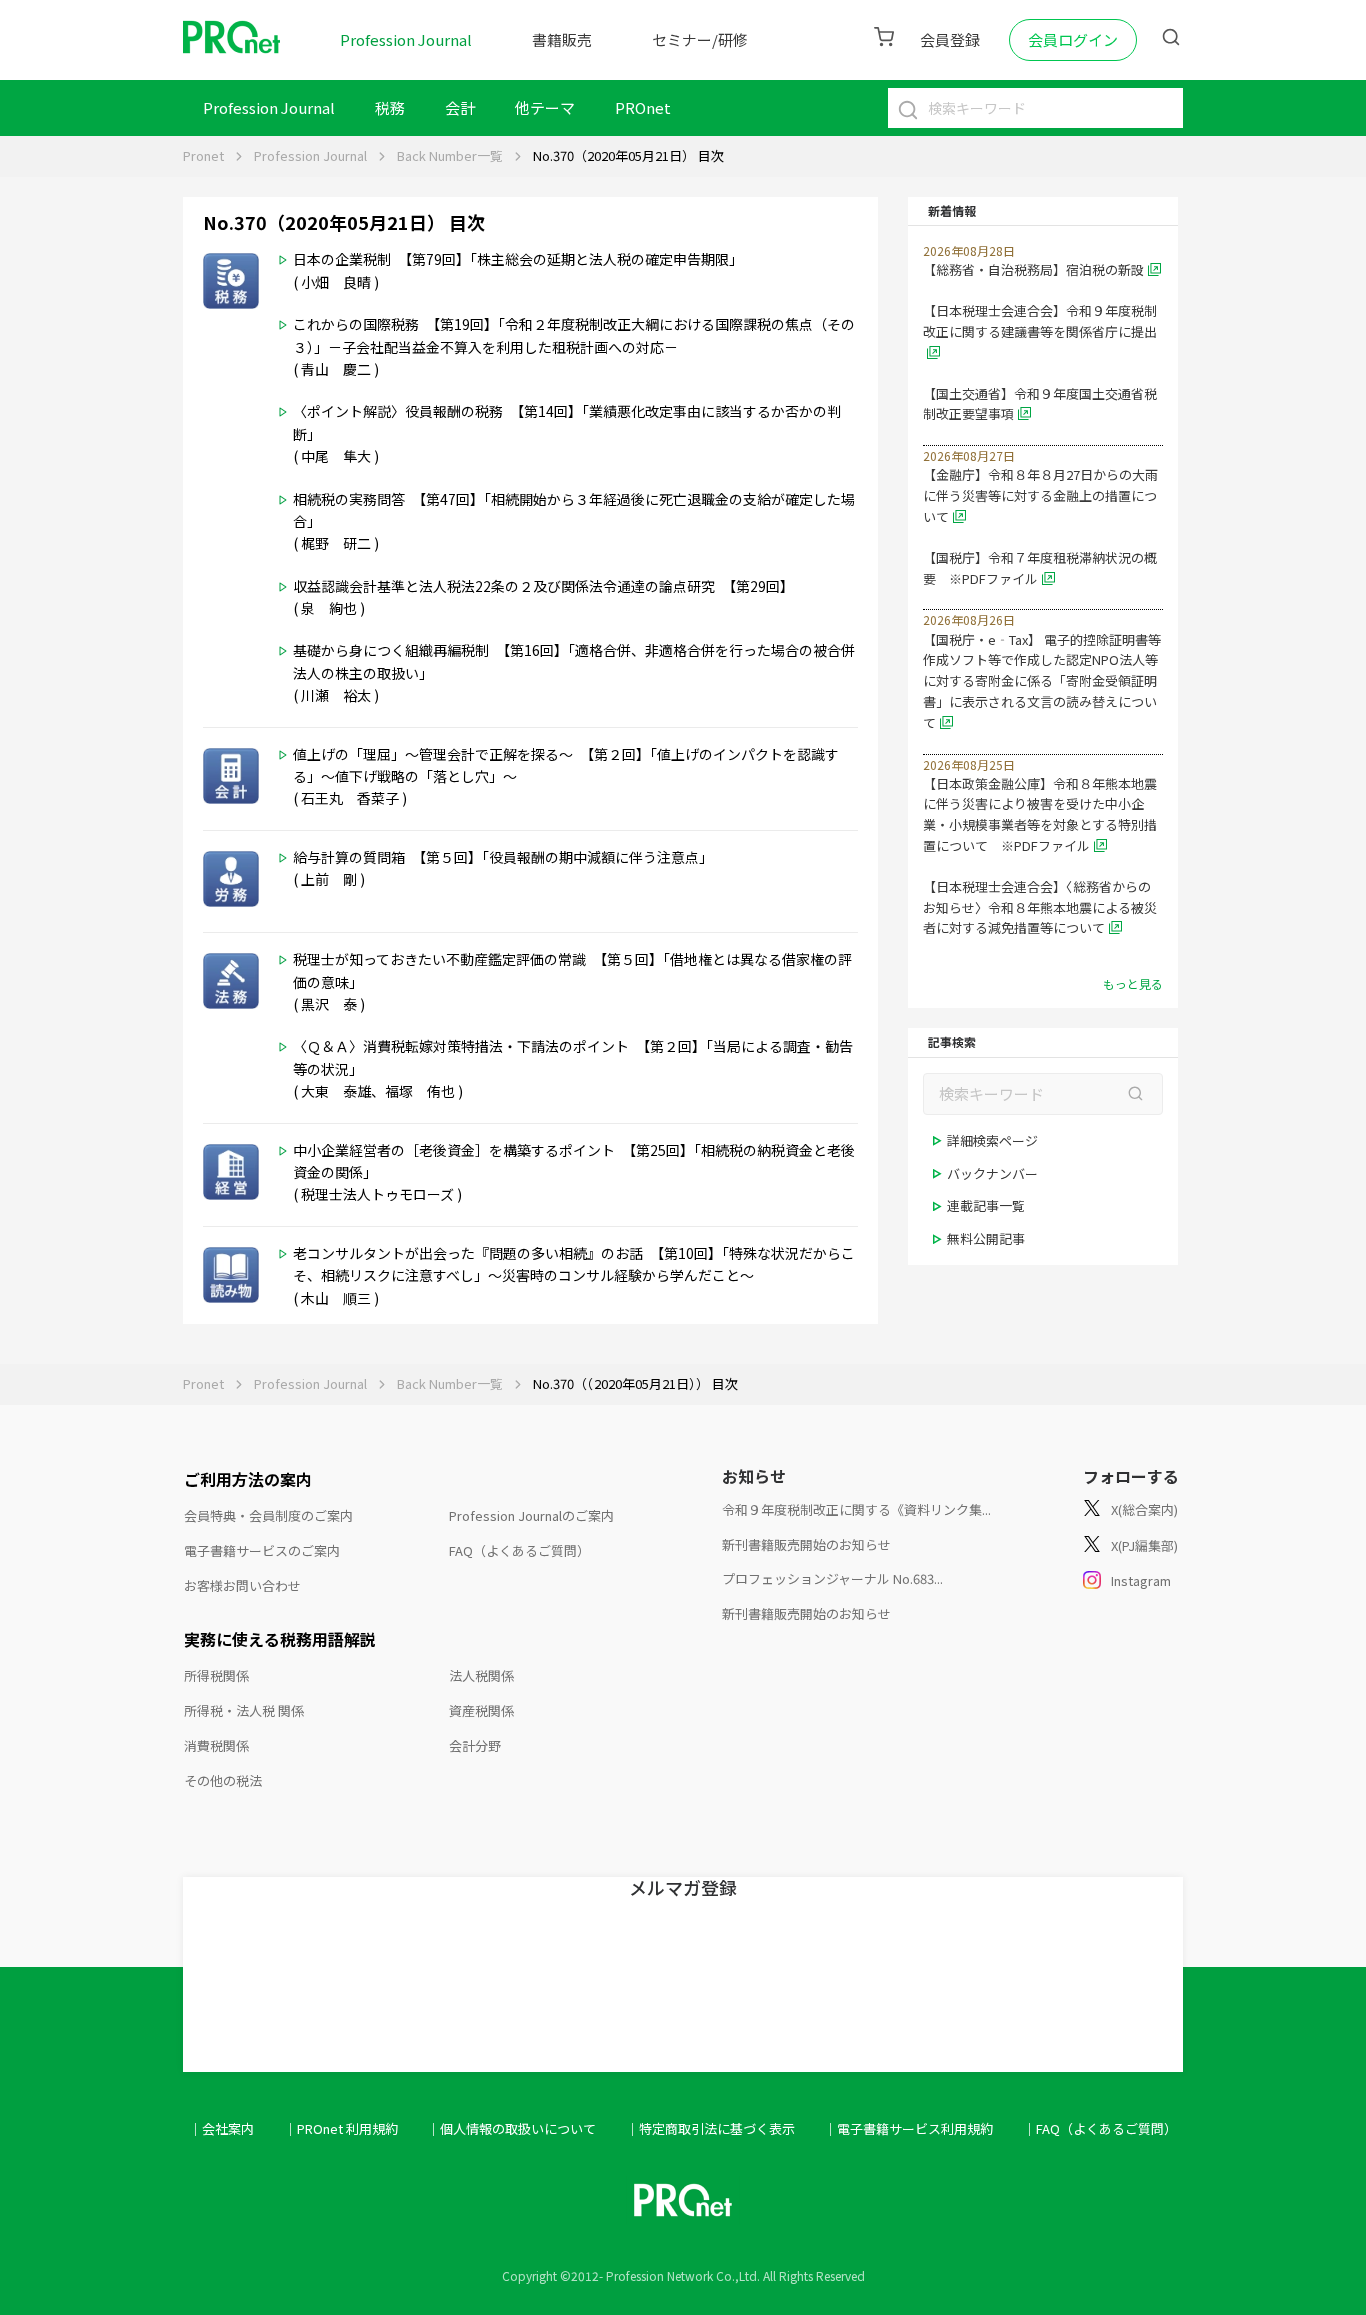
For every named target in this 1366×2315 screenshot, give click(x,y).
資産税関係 (481, 1710)
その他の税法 (223, 1780)
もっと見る (1133, 983)
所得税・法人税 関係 (244, 1710)
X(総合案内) (1144, 1509)
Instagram (1141, 1580)
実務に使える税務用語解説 (280, 1639)
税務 (390, 107)
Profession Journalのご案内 (531, 1515)
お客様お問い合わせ (242, 1585)
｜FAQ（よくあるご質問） (1100, 2128)
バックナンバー (992, 1173)
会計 (460, 107)
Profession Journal (406, 39)
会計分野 (475, 1745)
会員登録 (950, 39)
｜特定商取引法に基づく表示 (710, 2128)
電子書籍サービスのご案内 (262, 1550)
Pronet (203, 155)
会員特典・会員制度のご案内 (268, 1515)
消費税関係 (216, 1745)
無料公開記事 (986, 1238)
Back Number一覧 (450, 155)
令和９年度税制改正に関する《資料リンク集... (856, 1509)
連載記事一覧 (986, 1205)
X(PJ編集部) (1144, 1545)
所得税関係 (216, 1675)
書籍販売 (562, 39)
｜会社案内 (221, 2128)
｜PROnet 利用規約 (341, 2128)
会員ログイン (1073, 39)
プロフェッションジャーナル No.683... (832, 1578)
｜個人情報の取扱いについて (511, 2128)
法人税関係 (481, 1675)
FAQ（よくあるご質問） (519, 1550)
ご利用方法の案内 (248, 1479)
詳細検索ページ (992, 1140)
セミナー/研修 (700, 39)
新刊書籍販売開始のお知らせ (806, 1544)
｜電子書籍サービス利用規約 (908, 2128)
